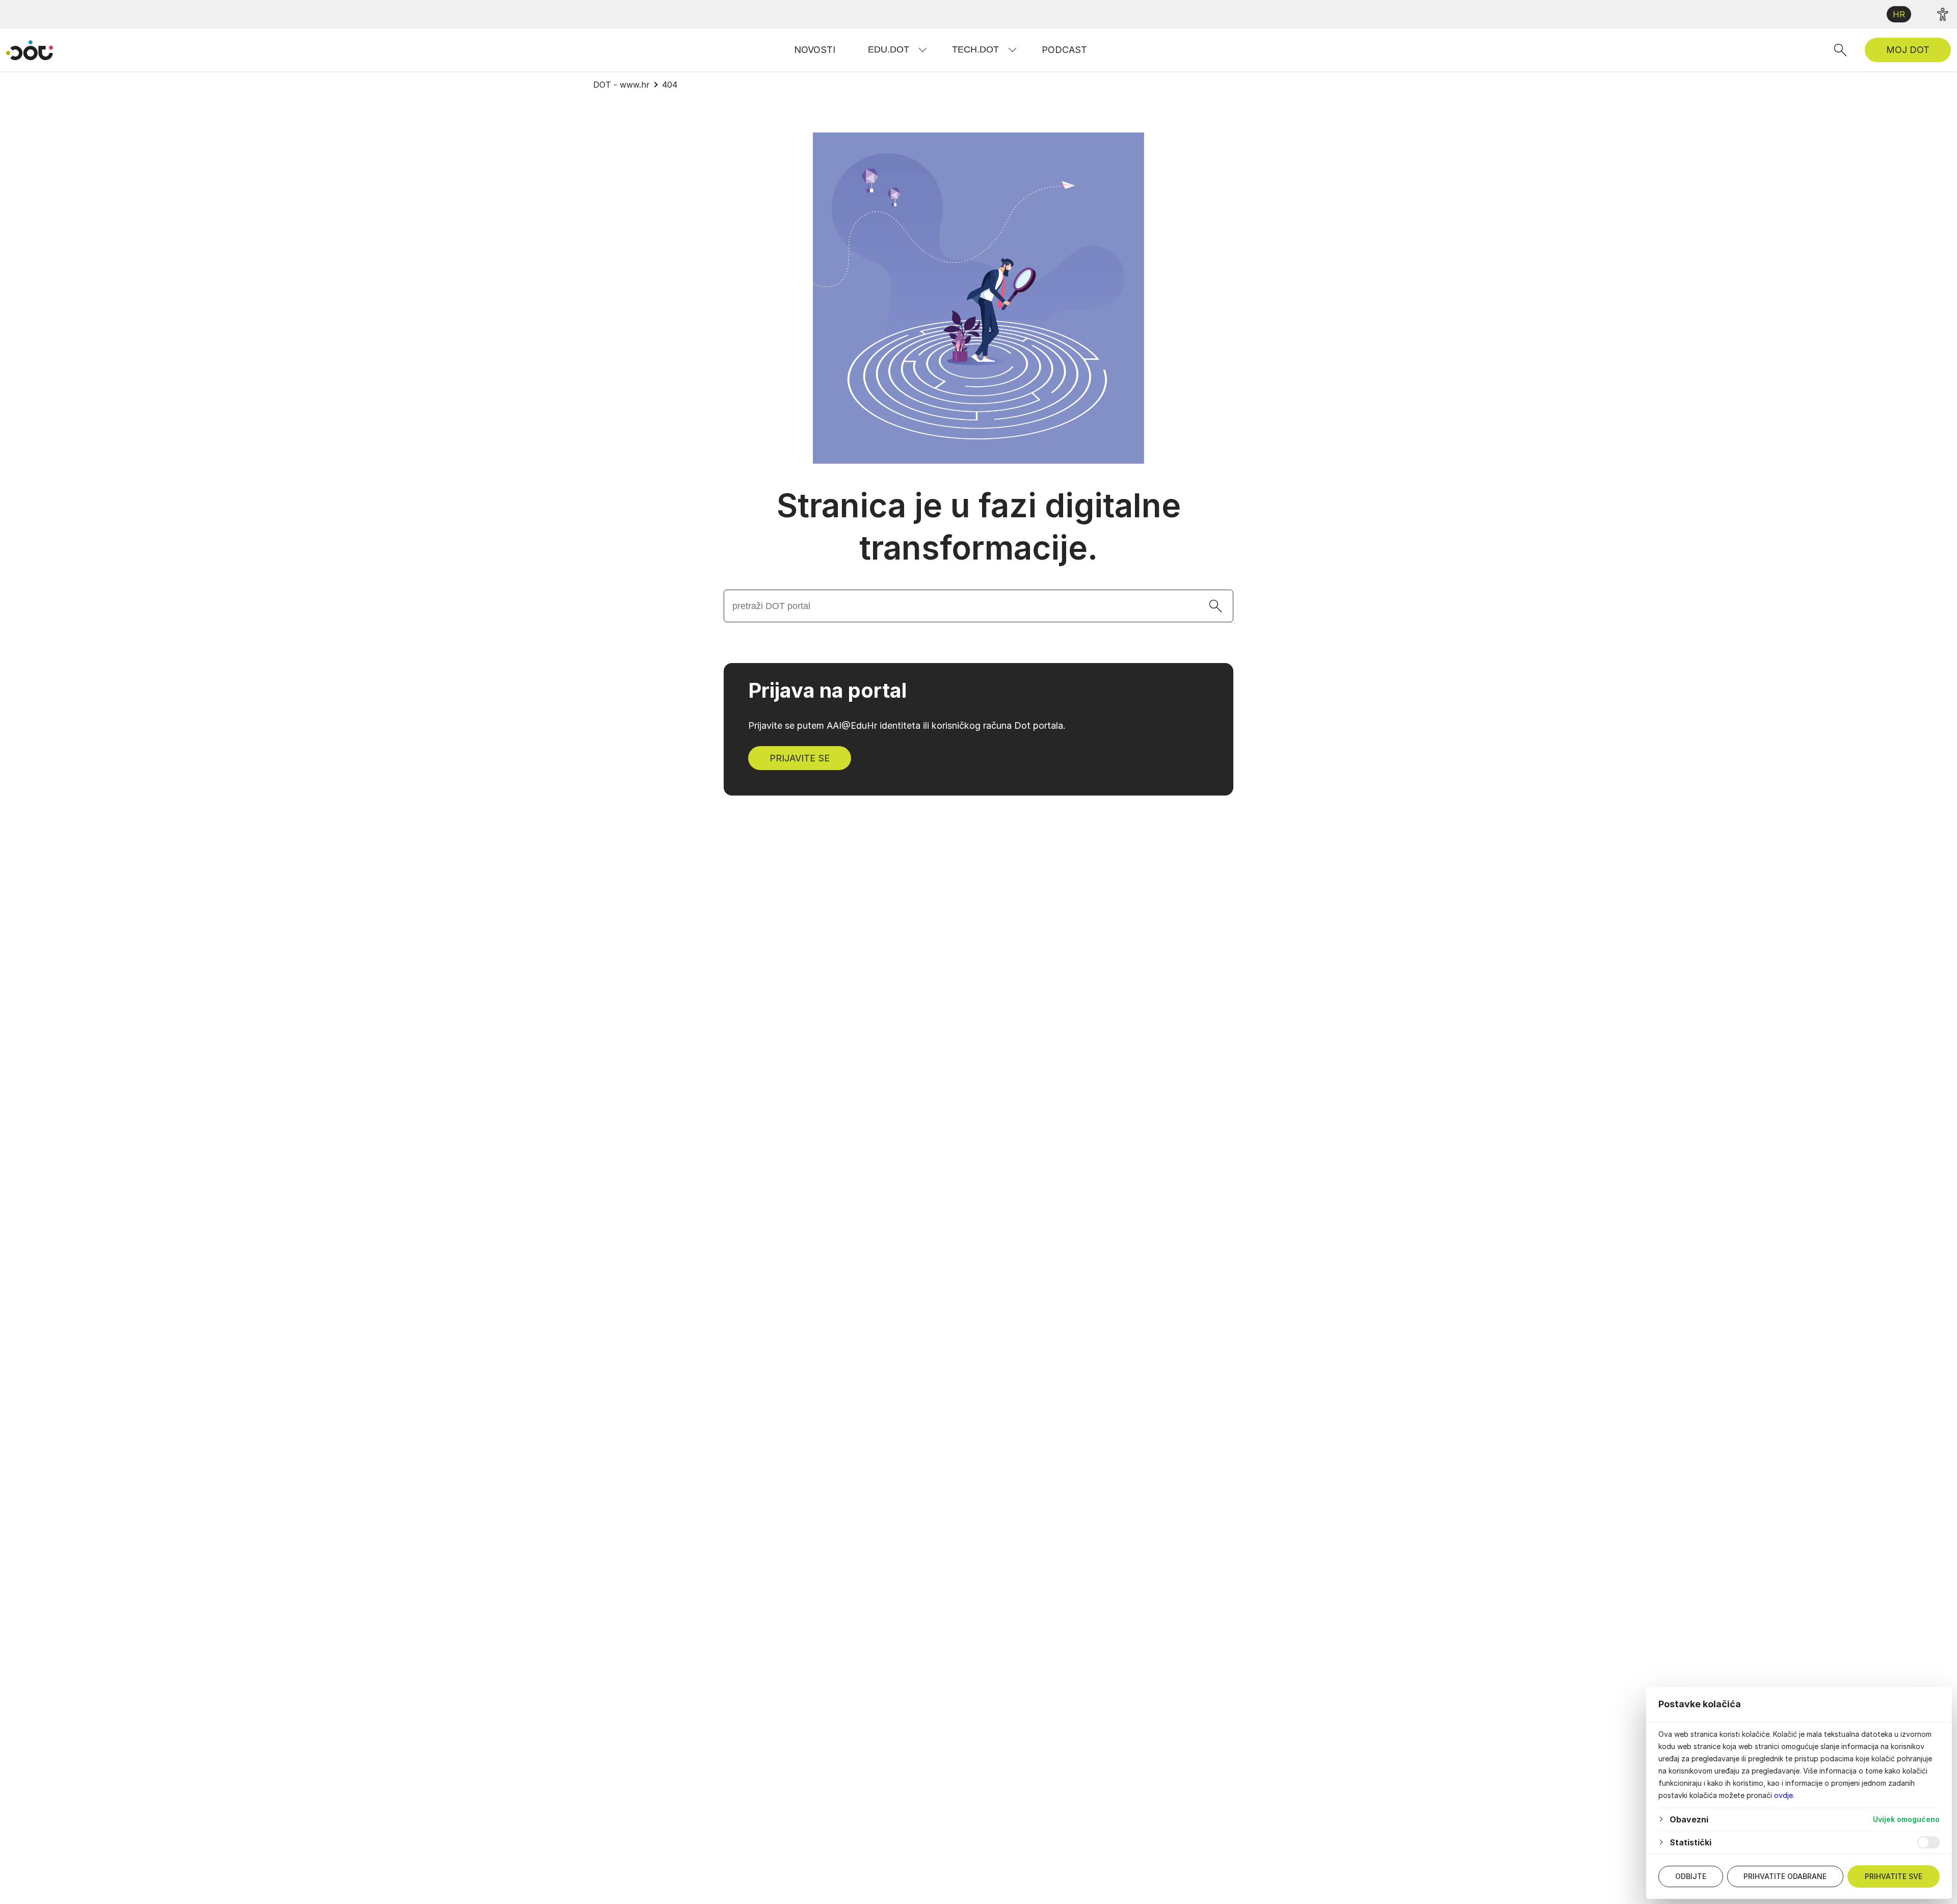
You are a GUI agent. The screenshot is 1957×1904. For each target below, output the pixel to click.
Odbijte (1691, 1876)
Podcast (1064, 50)
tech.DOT (975, 49)
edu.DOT (889, 49)
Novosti (815, 50)
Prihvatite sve (1894, 1876)
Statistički (1690, 1842)
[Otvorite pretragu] (1840, 50)
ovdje (1783, 1795)
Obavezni (1689, 1819)
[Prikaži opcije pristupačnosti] (1943, 14)
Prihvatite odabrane (1785, 1876)
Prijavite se (800, 758)
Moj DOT (1908, 50)
